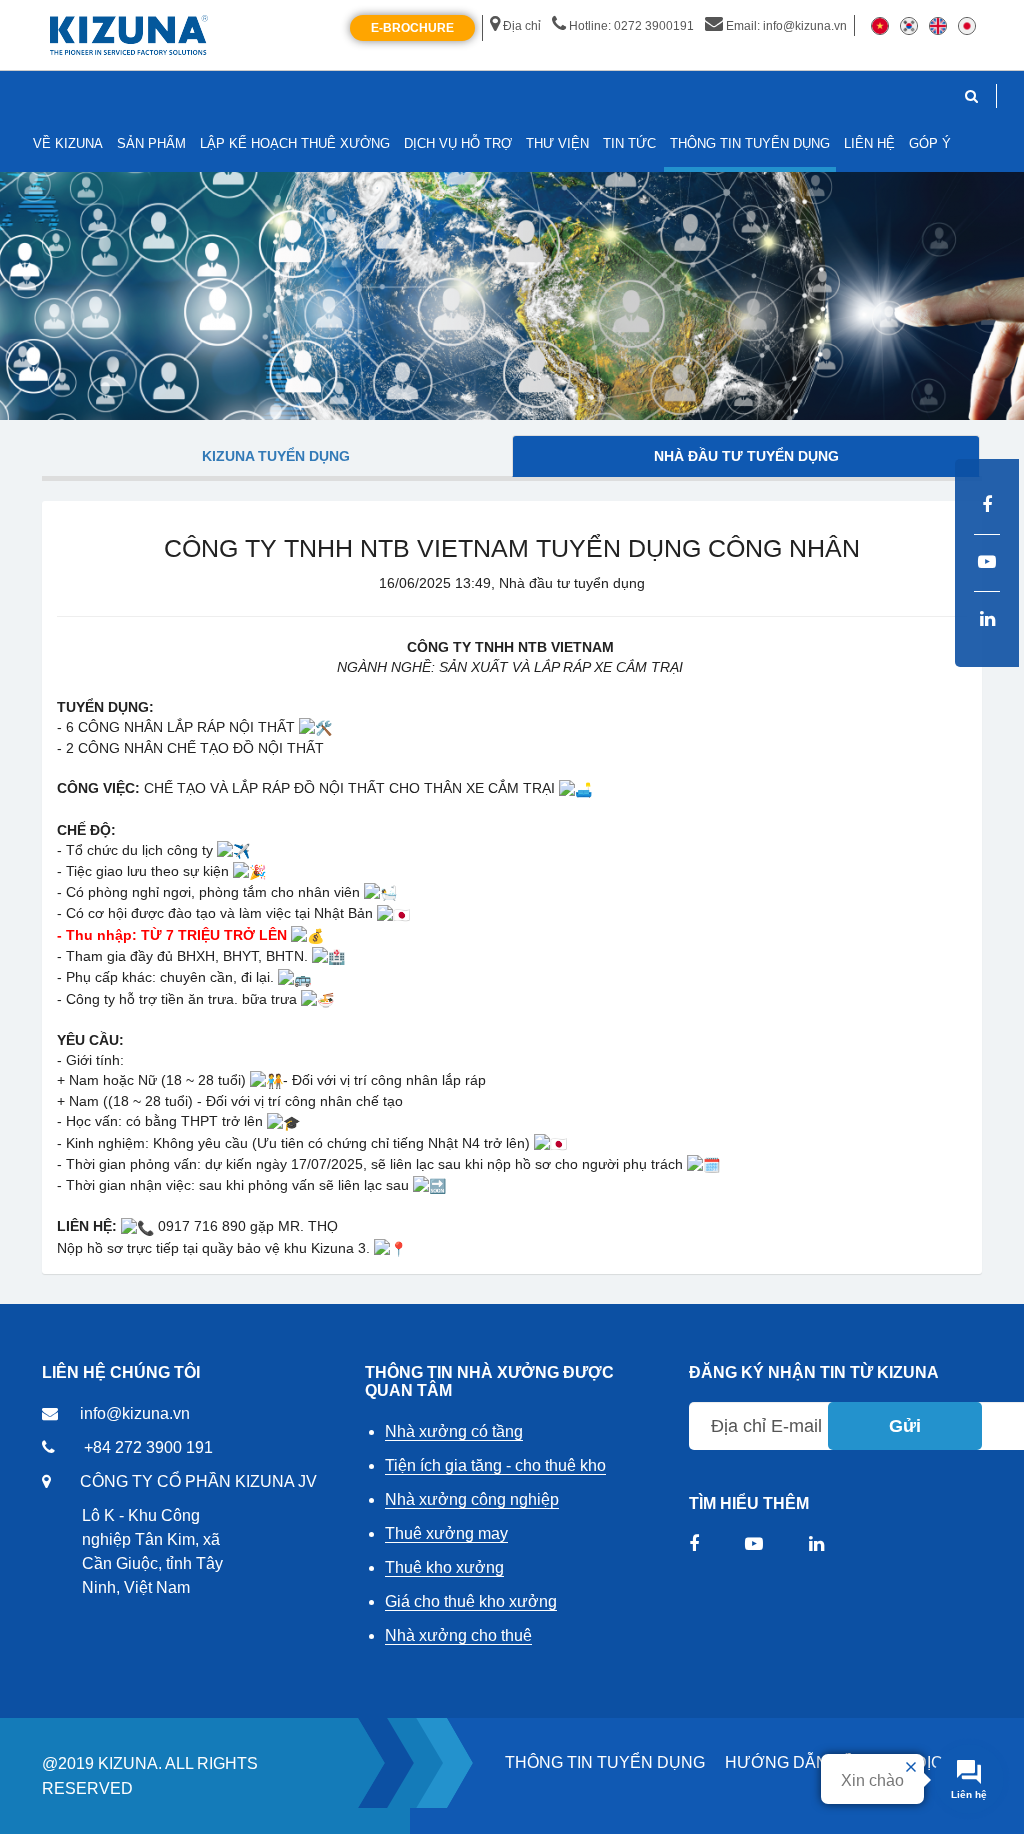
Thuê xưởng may (446, 1533)
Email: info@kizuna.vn (786, 26)
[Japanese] (967, 25)
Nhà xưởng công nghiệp (472, 1499)
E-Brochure (412, 28)
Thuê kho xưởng (444, 1567)
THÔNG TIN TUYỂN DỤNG (605, 1762)
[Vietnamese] (880, 25)
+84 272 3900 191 (148, 1447)
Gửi (905, 1426)
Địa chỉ (522, 26)
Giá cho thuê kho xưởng (471, 1601)
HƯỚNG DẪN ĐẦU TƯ (810, 1762)
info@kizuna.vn (135, 1413)
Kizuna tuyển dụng (276, 456)
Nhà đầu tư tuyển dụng (746, 456)
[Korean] (909, 25)
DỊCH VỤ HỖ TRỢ (458, 143)
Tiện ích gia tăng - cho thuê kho (495, 1465)
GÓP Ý (930, 143)
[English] (938, 25)
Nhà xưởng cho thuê (458, 1635)
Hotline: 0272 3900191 (631, 26)
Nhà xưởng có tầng (454, 1431)
